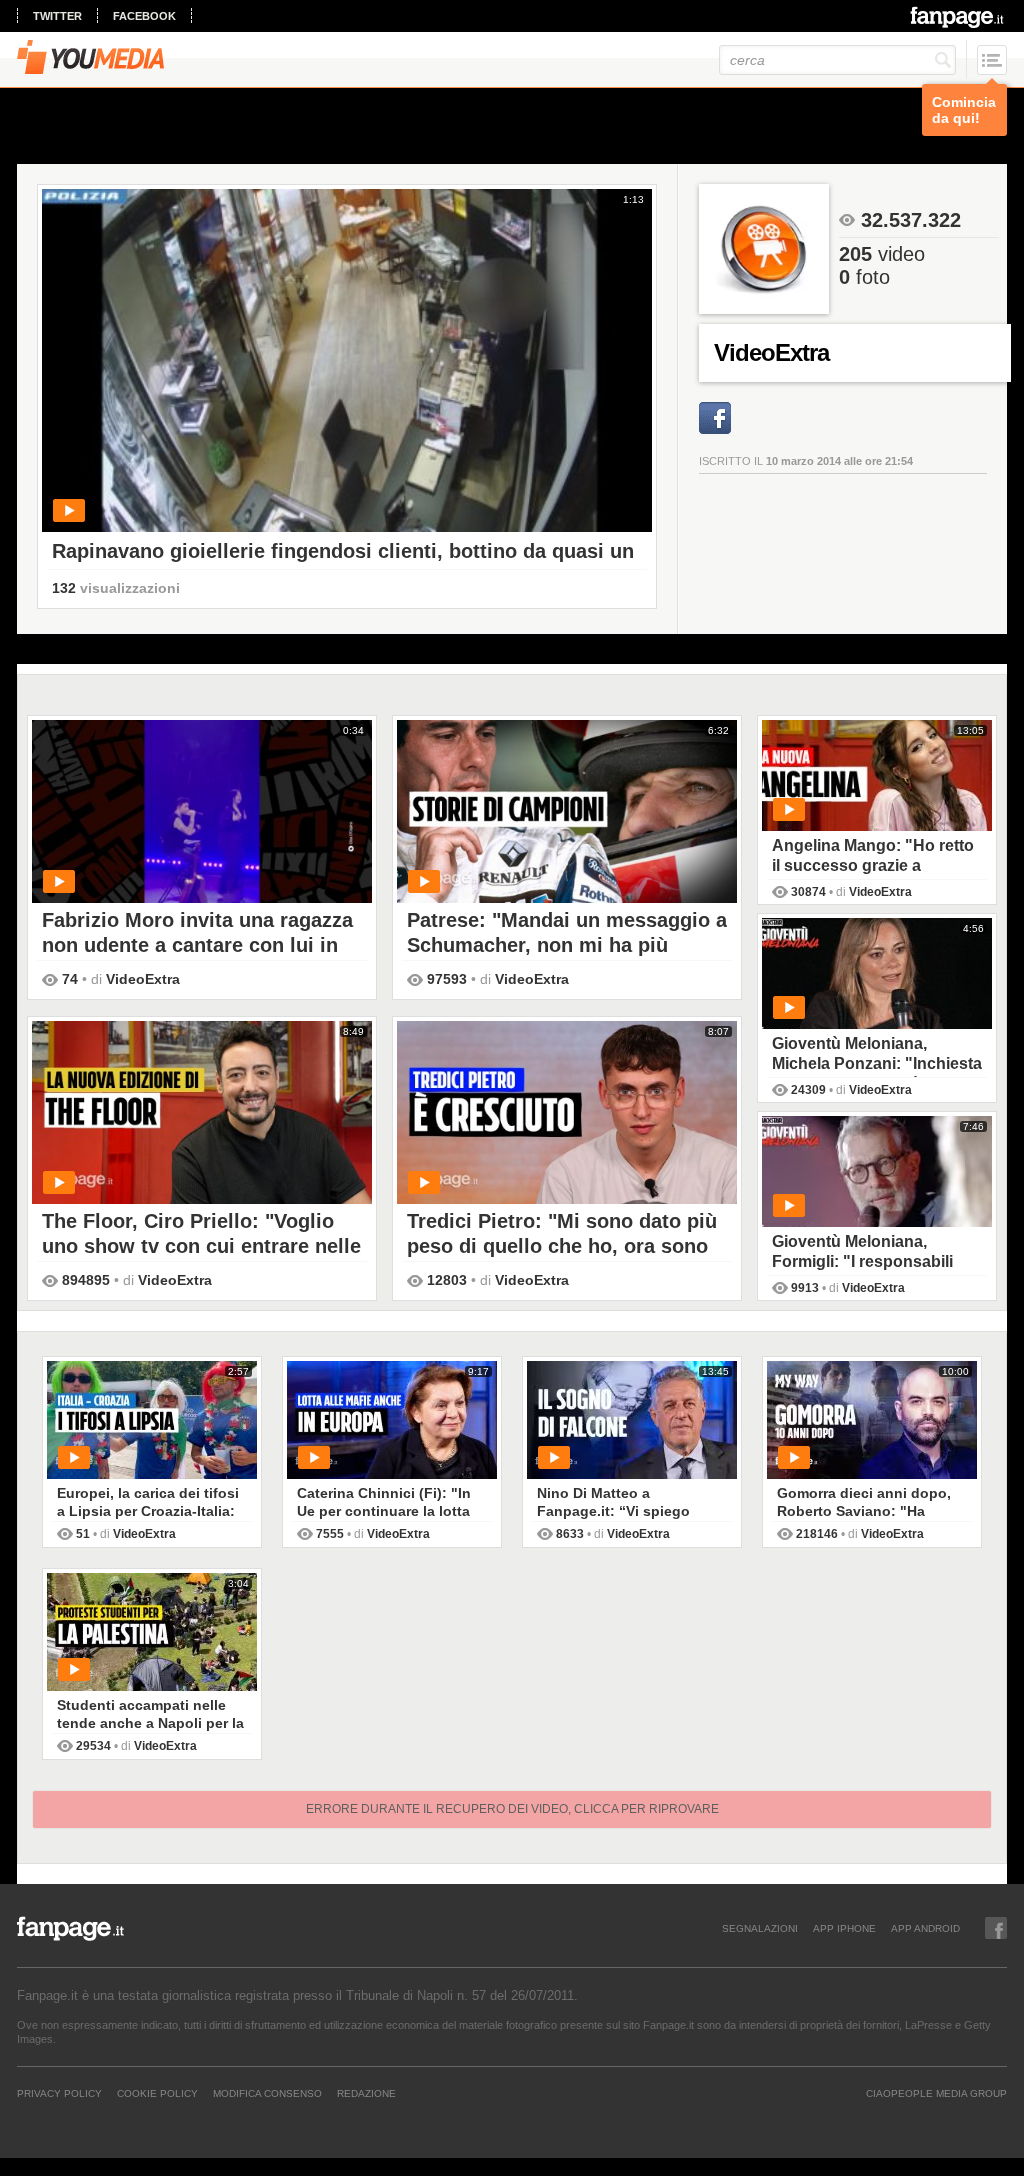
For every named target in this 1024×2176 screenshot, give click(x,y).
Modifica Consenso (267, 2093)
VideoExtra (143, 979)
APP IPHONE (844, 1928)
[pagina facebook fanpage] (996, 1928)
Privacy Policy (59, 2093)
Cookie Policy (157, 2093)
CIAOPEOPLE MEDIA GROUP (936, 2093)
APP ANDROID (925, 1928)
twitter (57, 16)
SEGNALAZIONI (760, 1928)
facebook (144, 16)
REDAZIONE (366, 2093)
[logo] (958, 17)
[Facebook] (715, 418)
